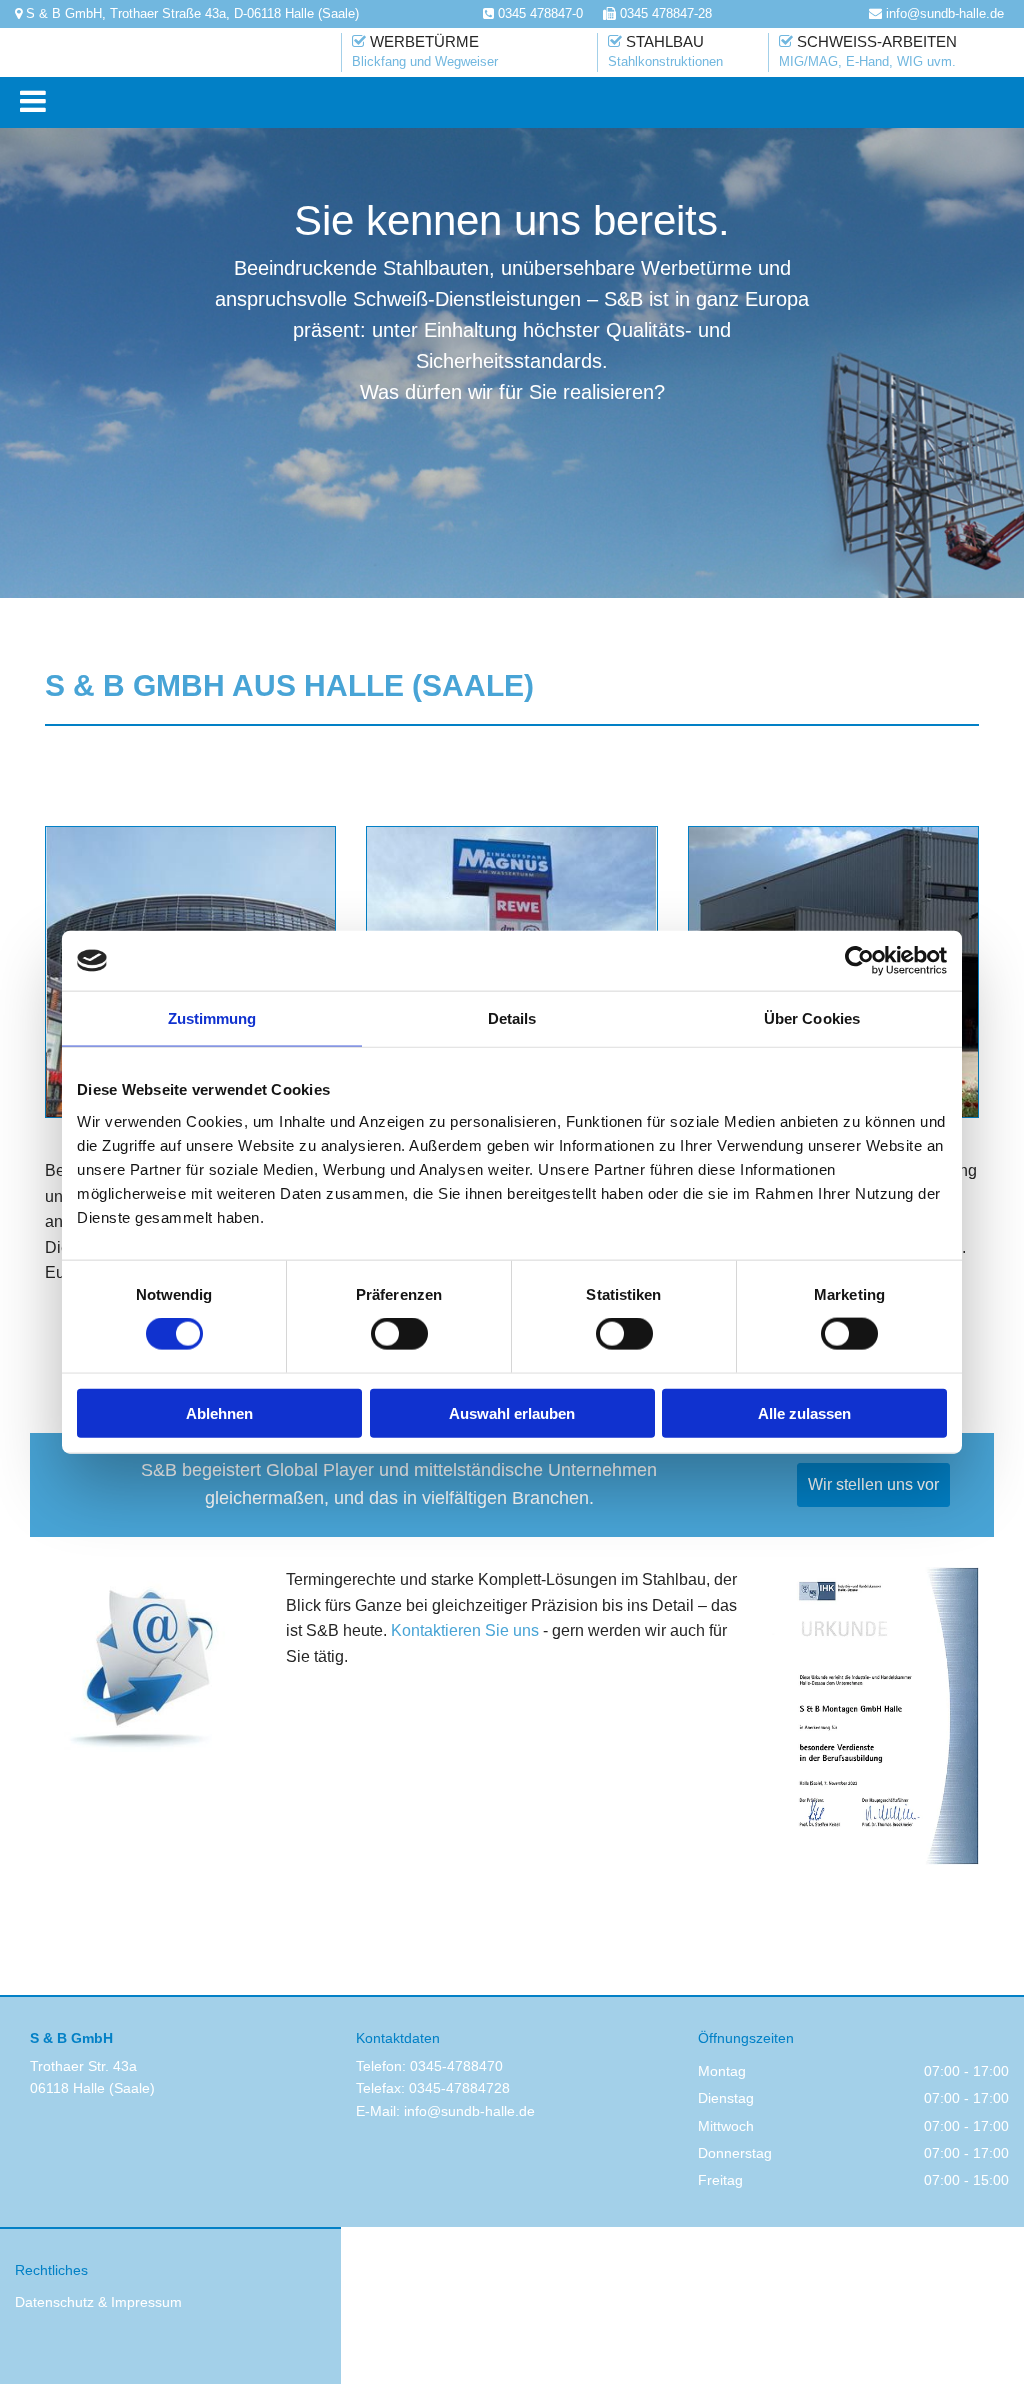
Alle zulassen (804, 1412)
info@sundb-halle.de (469, 2111)
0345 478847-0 (540, 13)
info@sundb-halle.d (941, 13)
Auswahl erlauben (512, 1412)
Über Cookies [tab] (812, 1018)
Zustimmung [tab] (212, 1018)
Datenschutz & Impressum (98, 2302)
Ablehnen (219, 1412)
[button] (517, 102)
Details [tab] (512, 1018)
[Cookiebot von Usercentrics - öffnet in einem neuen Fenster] (859, 961)
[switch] (399, 1334)
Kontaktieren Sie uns (465, 1630)
